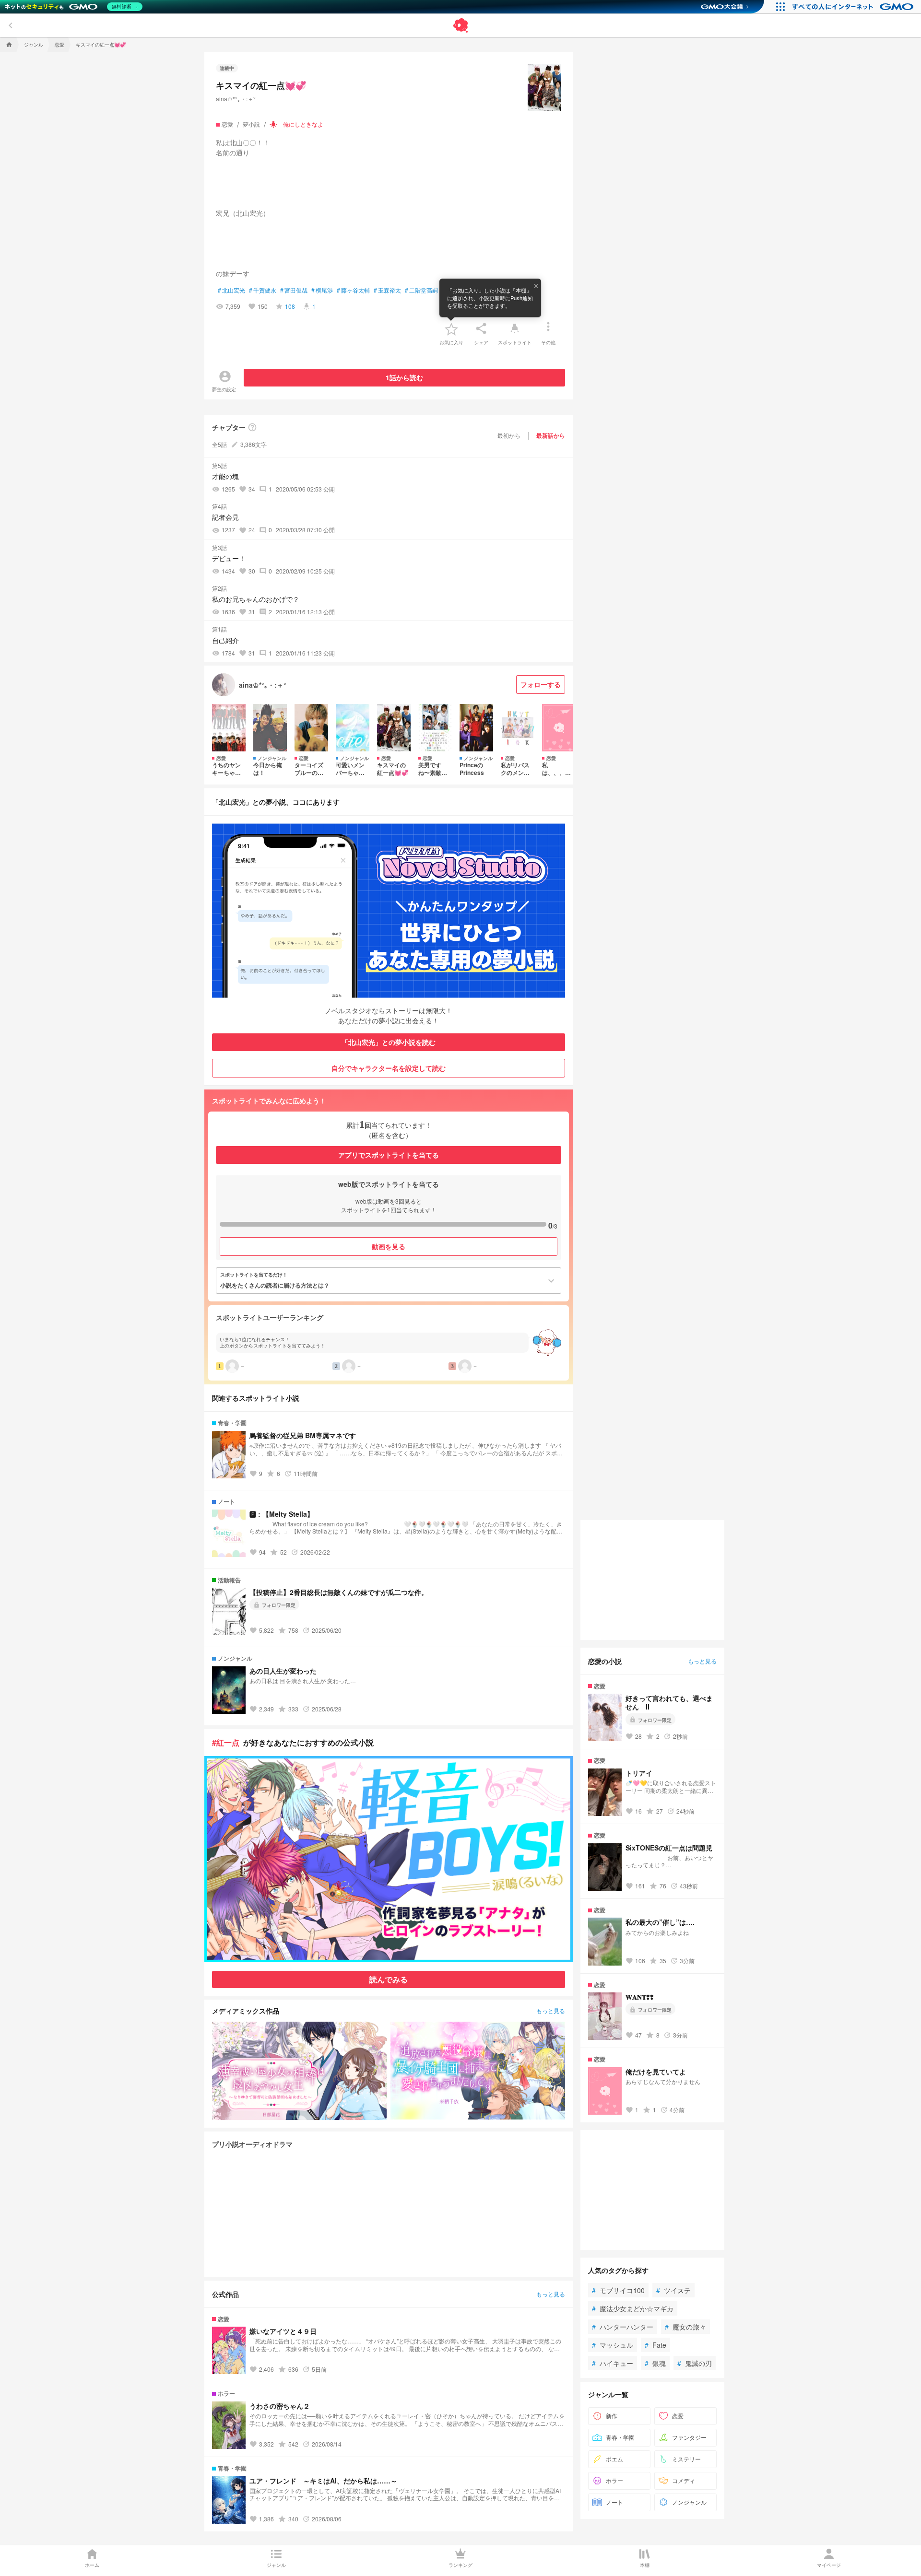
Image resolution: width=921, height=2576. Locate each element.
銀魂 (655, 2363)
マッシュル (613, 2345)
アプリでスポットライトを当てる (389, 1155)
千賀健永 (263, 290)
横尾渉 (322, 290)
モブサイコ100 (618, 2290)
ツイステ (673, 2290)
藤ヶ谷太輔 (353, 290)
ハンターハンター (623, 2327)
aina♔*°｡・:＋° (236, 99)
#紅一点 (226, 1742)
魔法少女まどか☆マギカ (633, 2308)
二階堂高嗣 (421, 290)
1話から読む (404, 377)
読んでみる (389, 1979)
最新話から (551, 435)
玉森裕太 (387, 290)
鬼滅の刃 (695, 2363)
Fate (655, 2345)
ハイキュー (613, 2363)
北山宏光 (231, 290)
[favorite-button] (451, 328)
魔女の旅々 (685, 2327)
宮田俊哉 (294, 290)
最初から (509, 435)
